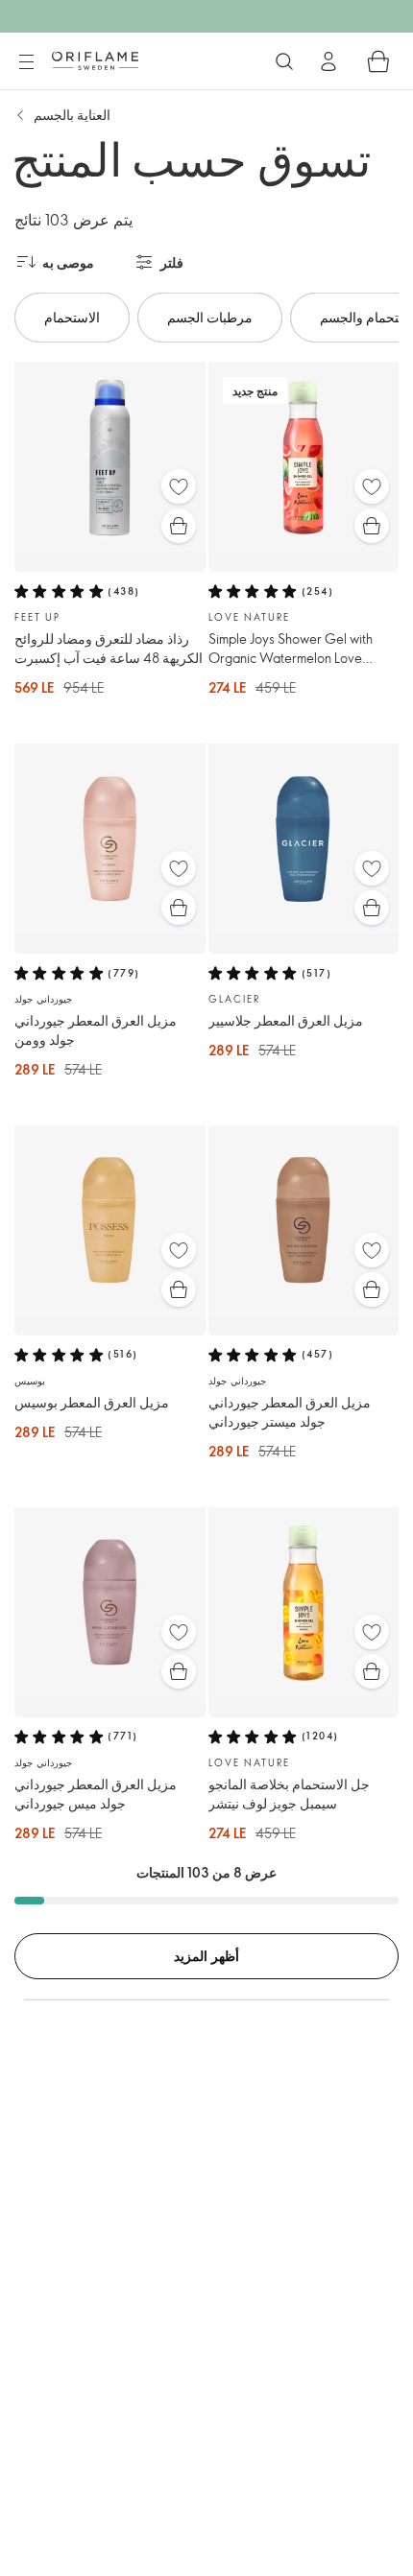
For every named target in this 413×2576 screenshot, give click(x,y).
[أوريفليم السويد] (95, 60)
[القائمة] (26, 62)
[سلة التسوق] (378, 61)
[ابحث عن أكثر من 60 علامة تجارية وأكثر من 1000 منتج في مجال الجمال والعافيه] (284, 61)
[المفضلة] (179, 486)
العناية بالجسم (72, 115)
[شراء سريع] (179, 526)
